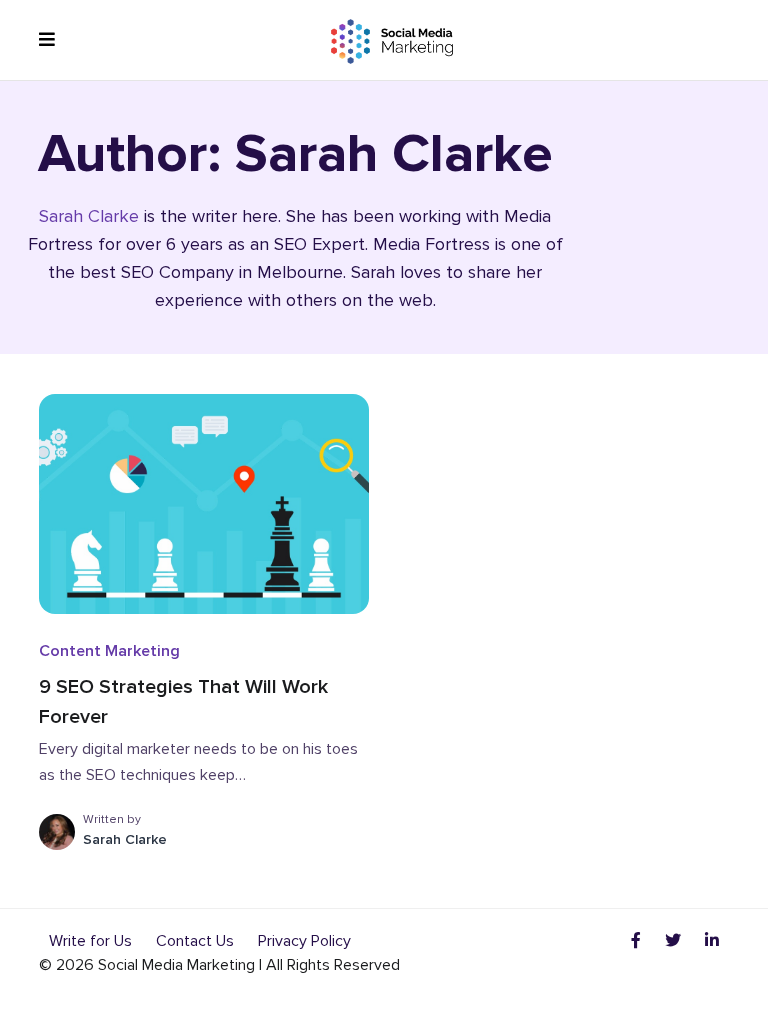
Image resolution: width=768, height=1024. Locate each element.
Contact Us (195, 941)
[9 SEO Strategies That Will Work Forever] (204, 503)
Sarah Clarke (89, 216)
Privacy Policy (304, 941)
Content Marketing (109, 651)
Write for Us (90, 941)
